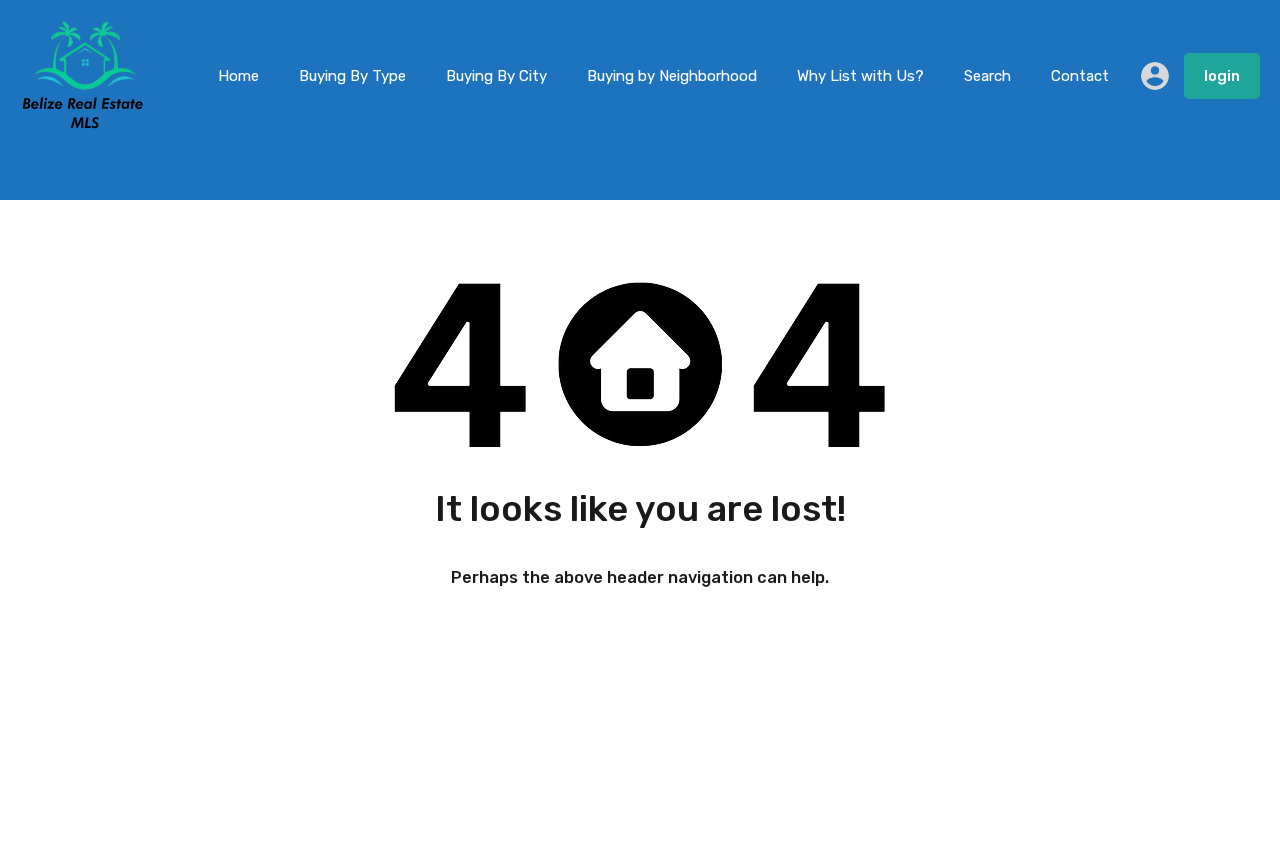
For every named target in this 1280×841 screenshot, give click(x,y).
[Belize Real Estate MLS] (82, 123)
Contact (1080, 76)
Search (987, 76)
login (1222, 76)
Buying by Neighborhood (672, 76)
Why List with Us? (860, 76)
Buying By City (496, 76)
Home (238, 76)
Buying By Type (352, 76)
